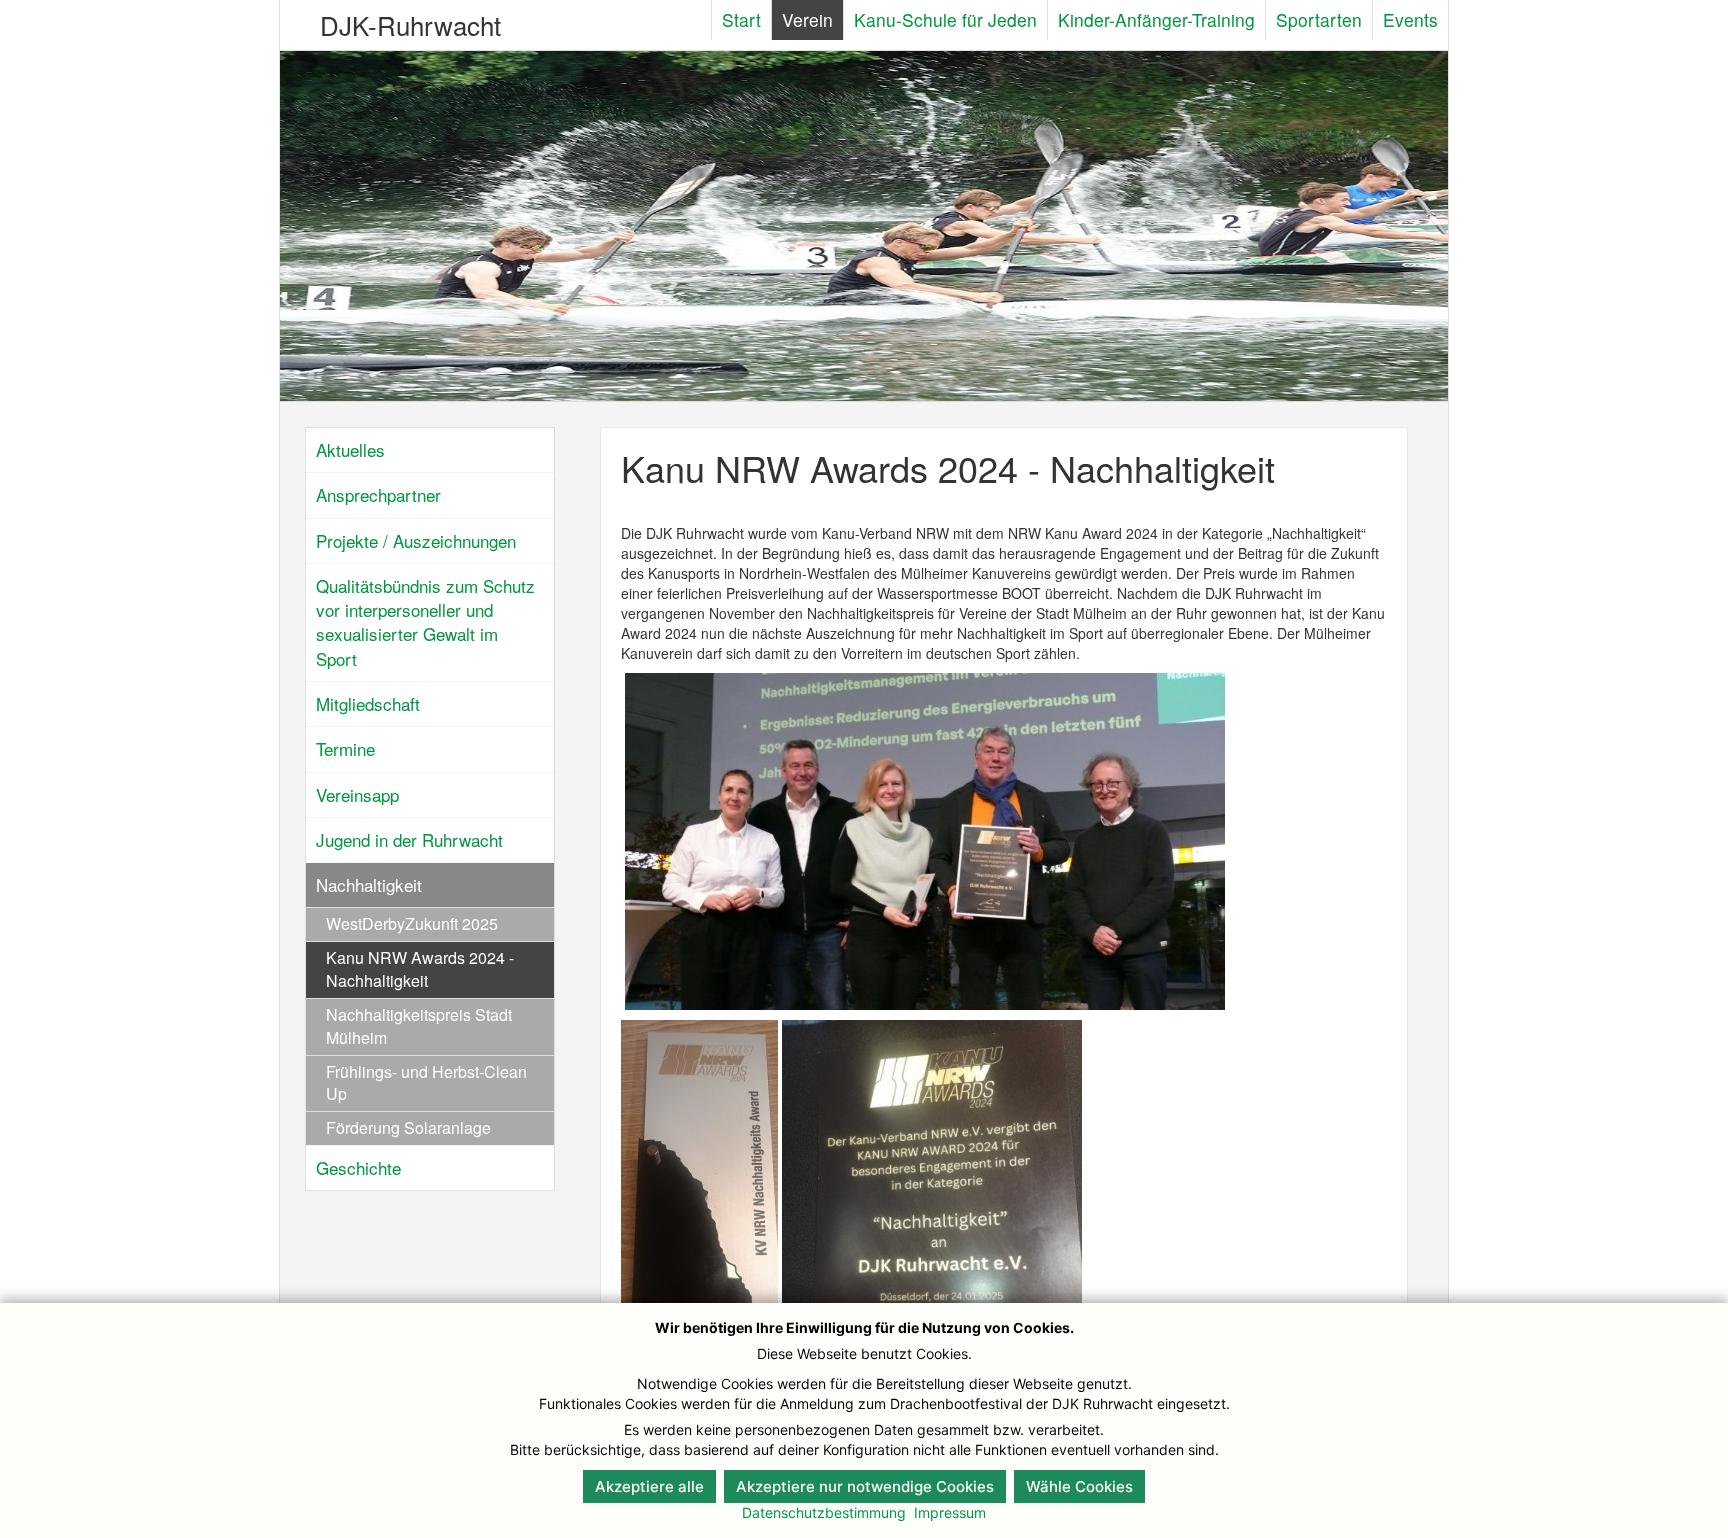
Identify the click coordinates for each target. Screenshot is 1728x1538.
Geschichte (358, 1167)
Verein (807, 19)
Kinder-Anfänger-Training (1156, 19)
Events (1410, 19)
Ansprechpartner (378, 494)
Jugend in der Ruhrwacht (409, 839)
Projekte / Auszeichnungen (416, 540)
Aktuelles (350, 449)
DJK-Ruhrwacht (410, 24)
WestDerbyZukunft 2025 (412, 923)
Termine (345, 748)
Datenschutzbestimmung (824, 1512)
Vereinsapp (357, 794)
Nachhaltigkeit (369, 884)
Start (741, 19)
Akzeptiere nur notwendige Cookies (865, 1486)
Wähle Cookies (1079, 1486)
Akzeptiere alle (649, 1486)
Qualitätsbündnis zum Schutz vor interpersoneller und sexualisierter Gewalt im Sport (425, 622)
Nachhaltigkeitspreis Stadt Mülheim (419, 1026)
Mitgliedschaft (368, 703)
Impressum (950, 1512)
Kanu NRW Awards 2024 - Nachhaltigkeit (420, 969)
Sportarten (1319, 19)
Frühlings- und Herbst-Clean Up (426, 1083)
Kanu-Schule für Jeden (945, 19)
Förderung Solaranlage (408, 1127)
